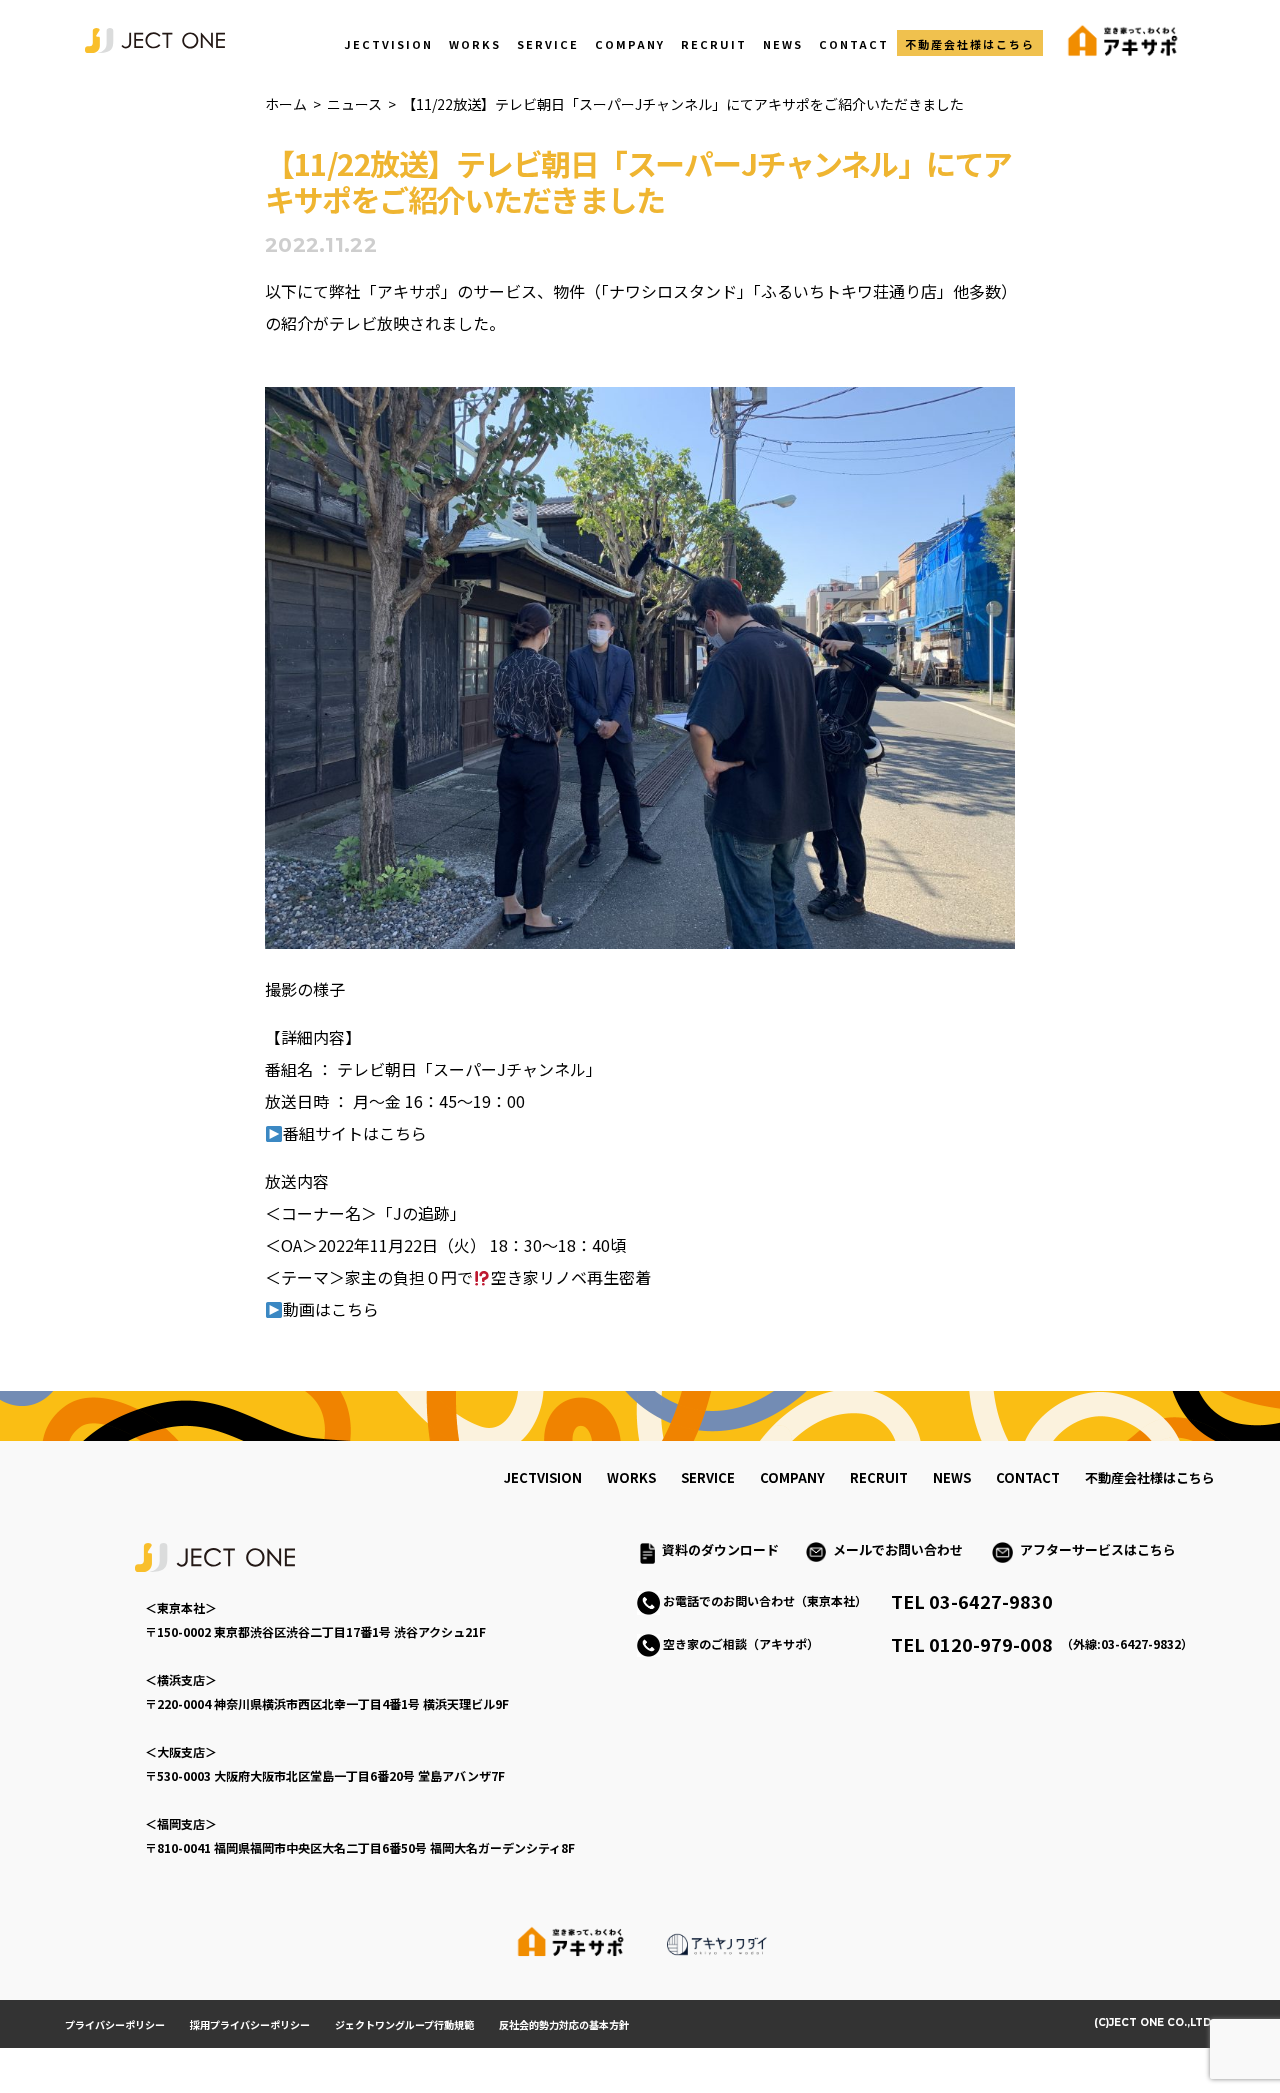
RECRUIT (714, 44)
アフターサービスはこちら (1098, 1549)
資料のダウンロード (720, 1549)
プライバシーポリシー (115, 2024)
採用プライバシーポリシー (250, 2024)
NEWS (783, 44)
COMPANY (630, 44)
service (708, 1477)
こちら (403, 1133)
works (631, 1477)
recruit (879, 1477)
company (792, 1477)
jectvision (543, 1477)
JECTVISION (388, 44)
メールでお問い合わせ (904, 1549)
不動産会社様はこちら (970, 44)
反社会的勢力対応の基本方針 (564, 2024)
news (952, 1477)
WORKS (475, 44)
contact (1028, 1477)
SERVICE (548, 44)
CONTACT (854, 44)
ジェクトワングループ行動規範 (404, 2024)
